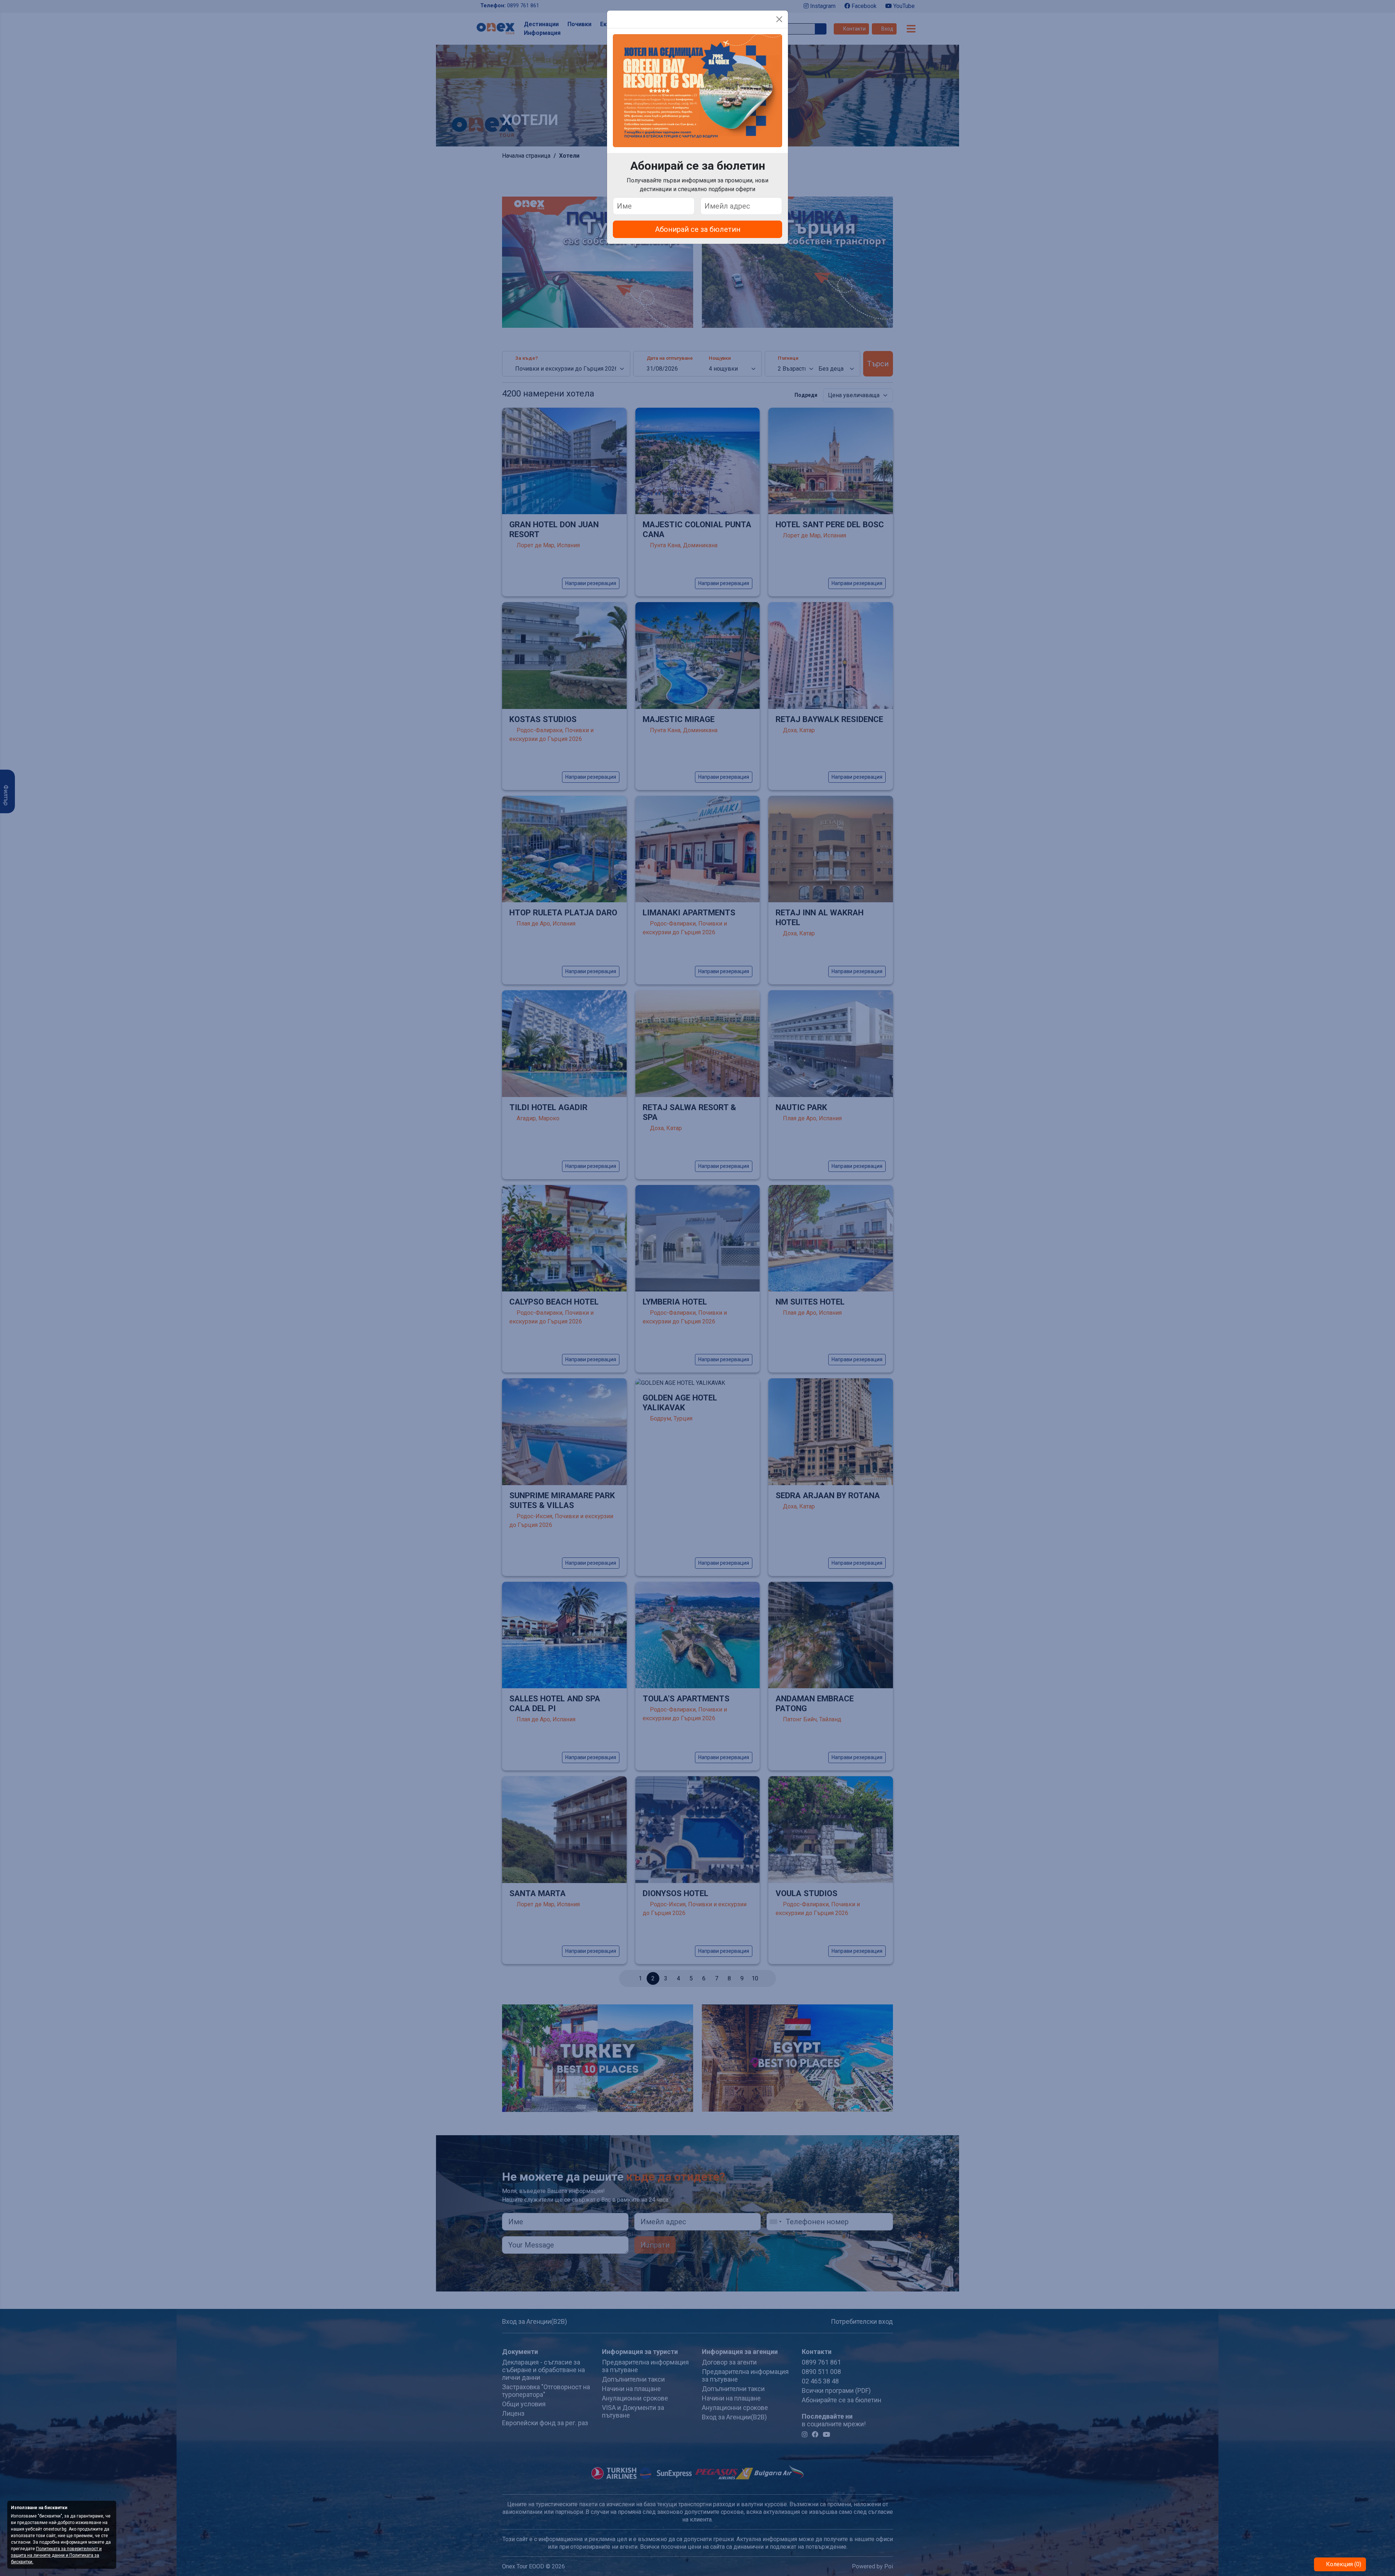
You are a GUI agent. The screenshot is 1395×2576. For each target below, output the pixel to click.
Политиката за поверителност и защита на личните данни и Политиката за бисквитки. (56, 2555)
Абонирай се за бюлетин (698, 229)
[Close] (779, 19)
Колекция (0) (1343, 2564)
